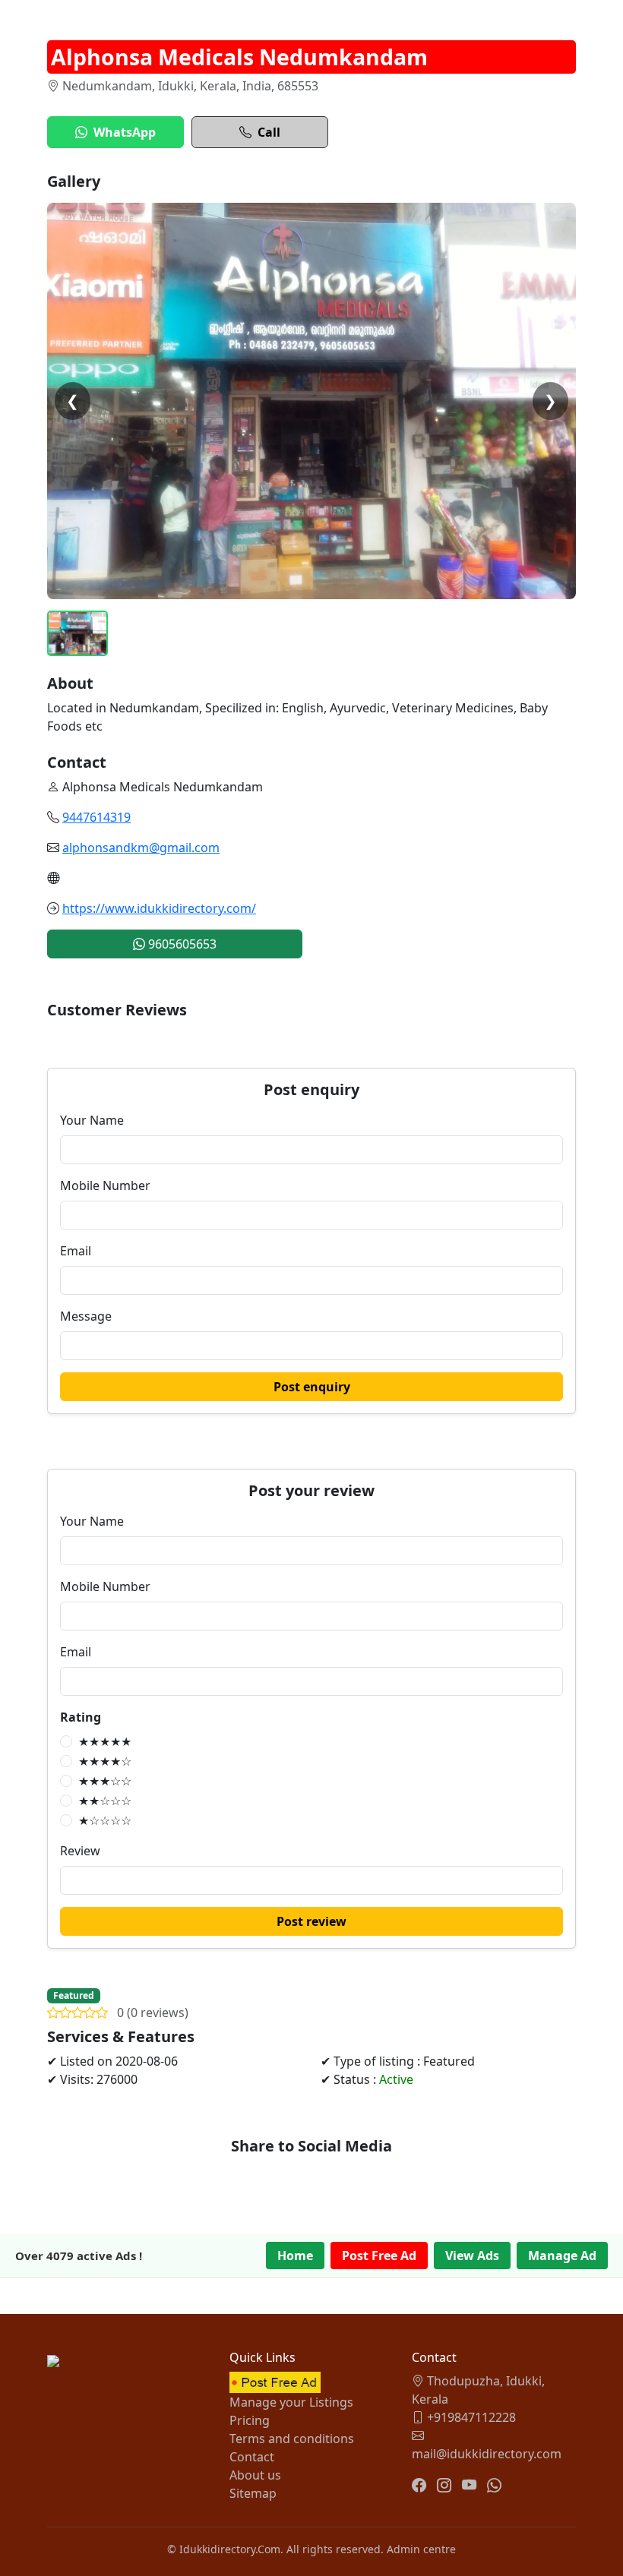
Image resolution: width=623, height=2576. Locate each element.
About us (255, 2475)
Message (86, 1316)
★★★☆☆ (105, 1781)
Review (80, 1851)
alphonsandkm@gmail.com (141, 848)
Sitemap (253, 2493)
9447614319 (96, 817)
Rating (81, 1717)
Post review (311, 1921)
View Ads (472, 2256)
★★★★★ (105, 1741)
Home (295, 2256)
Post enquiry (312, 1387)
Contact (252, 2457)
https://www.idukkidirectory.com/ (159, 908)
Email (76, 1251)
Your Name (92, 1120)
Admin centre (421, 2549)
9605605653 (181, 944)
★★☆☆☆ (105, 1801)
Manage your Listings (291, 2402)
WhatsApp (125, 132)
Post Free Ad (379, 2256)
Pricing (250, 2420)
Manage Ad (562, 2256)
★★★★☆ (105, 1761)
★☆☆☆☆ (105, 1820)
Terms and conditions (292, 2439)
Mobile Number (105, 1185)
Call (269, 132)
